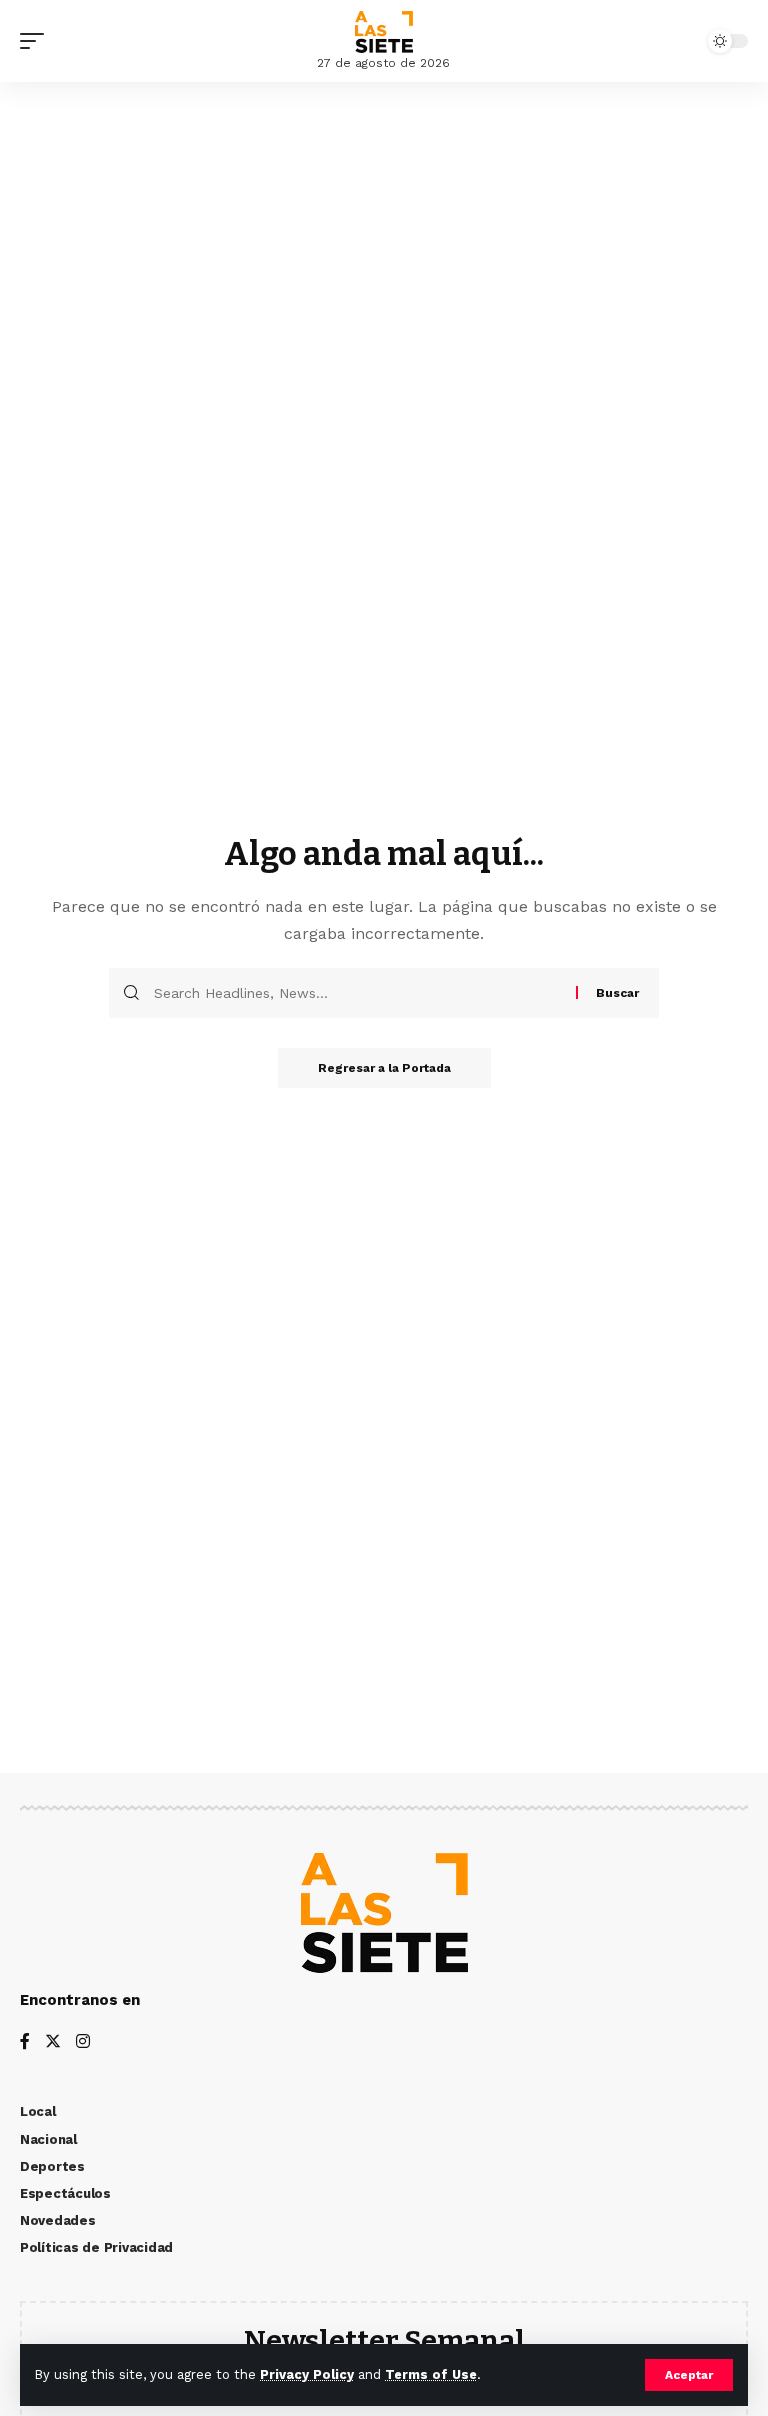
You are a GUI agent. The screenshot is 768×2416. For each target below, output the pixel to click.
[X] (53, 2042)
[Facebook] (25, 2042)
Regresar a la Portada (384, 1068)
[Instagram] (83, 2042)
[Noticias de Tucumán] (384, 32)
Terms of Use (431, 2374)
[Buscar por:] (357, 993)
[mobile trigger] (37, 41)
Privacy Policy (307, 2374)
